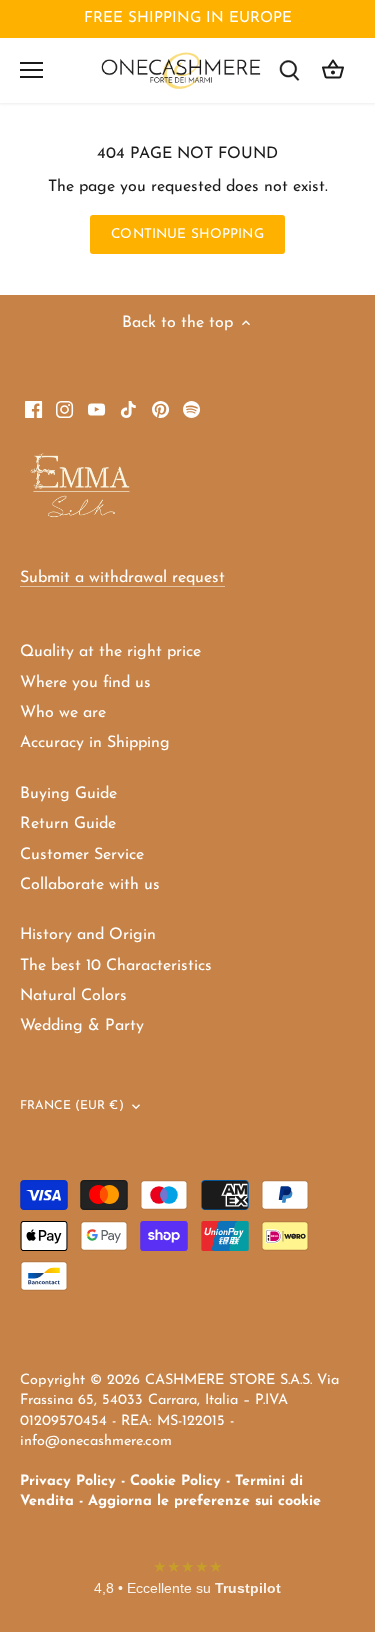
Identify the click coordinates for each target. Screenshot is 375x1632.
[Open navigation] (31, 70)
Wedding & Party (82, 1026)
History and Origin (88, 935)
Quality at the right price (110, 652)
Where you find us (85, 683)
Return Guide (68, 824)
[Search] (289, 70)
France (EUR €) (72, 1106)
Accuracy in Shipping (95, 743)
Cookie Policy (175, 1481)
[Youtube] (96, 408)
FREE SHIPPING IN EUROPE (188, 18)
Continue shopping (187, 234)
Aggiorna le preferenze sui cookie (204, 1501)
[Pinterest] (160, 408)
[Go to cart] (333, 70)
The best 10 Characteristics (116, 966)
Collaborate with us (90, 885)
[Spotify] (191, 408)
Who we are (63, 713)
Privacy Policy (68, 1481)
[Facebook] (33, 408)
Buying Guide (68, 794)
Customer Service (82, 855)
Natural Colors (73, 996)
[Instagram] (64, 408)
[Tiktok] (128, 408)
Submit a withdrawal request (122, 578)
